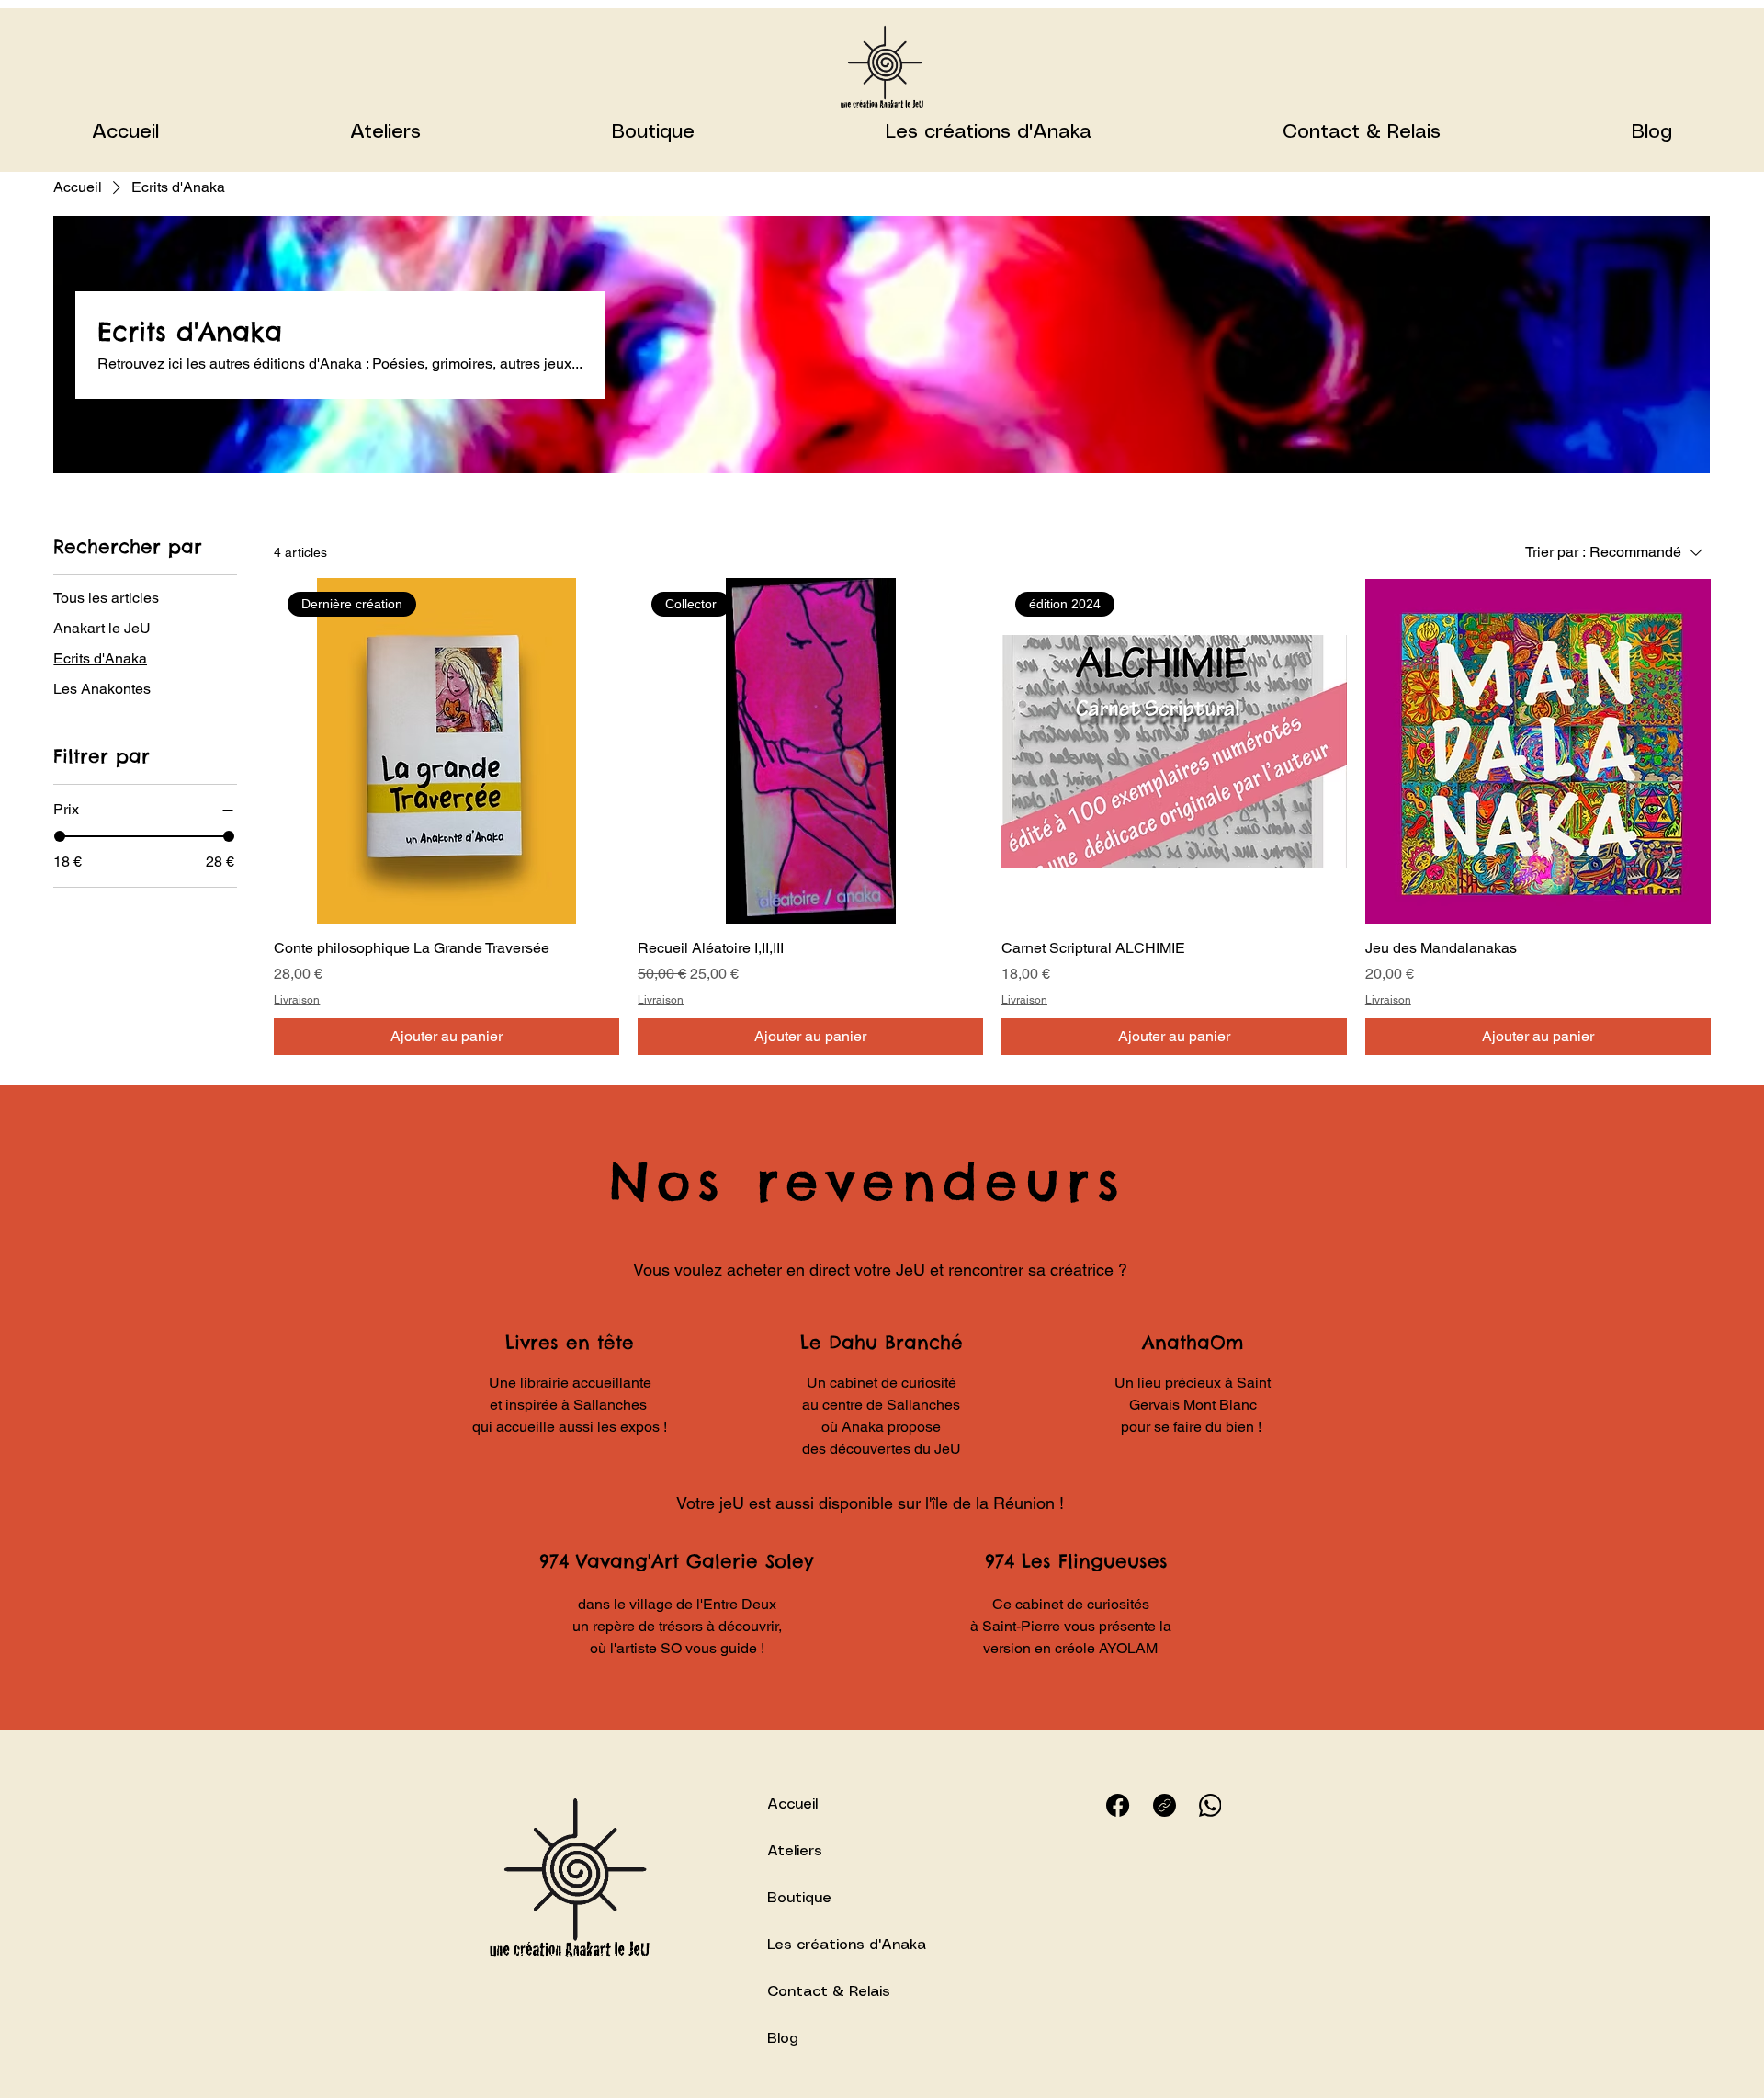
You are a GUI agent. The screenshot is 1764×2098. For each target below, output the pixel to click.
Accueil (792, 1804)
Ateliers (795, 1851)
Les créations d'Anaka (847, 1945)
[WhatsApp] (1210, 1805)
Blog (783, 2039)
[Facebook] (1118, 1805)
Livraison (297, 1000)
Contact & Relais (829, 1992)
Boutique (799, 1898)
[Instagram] (1165, 1805)
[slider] (60, 836)
